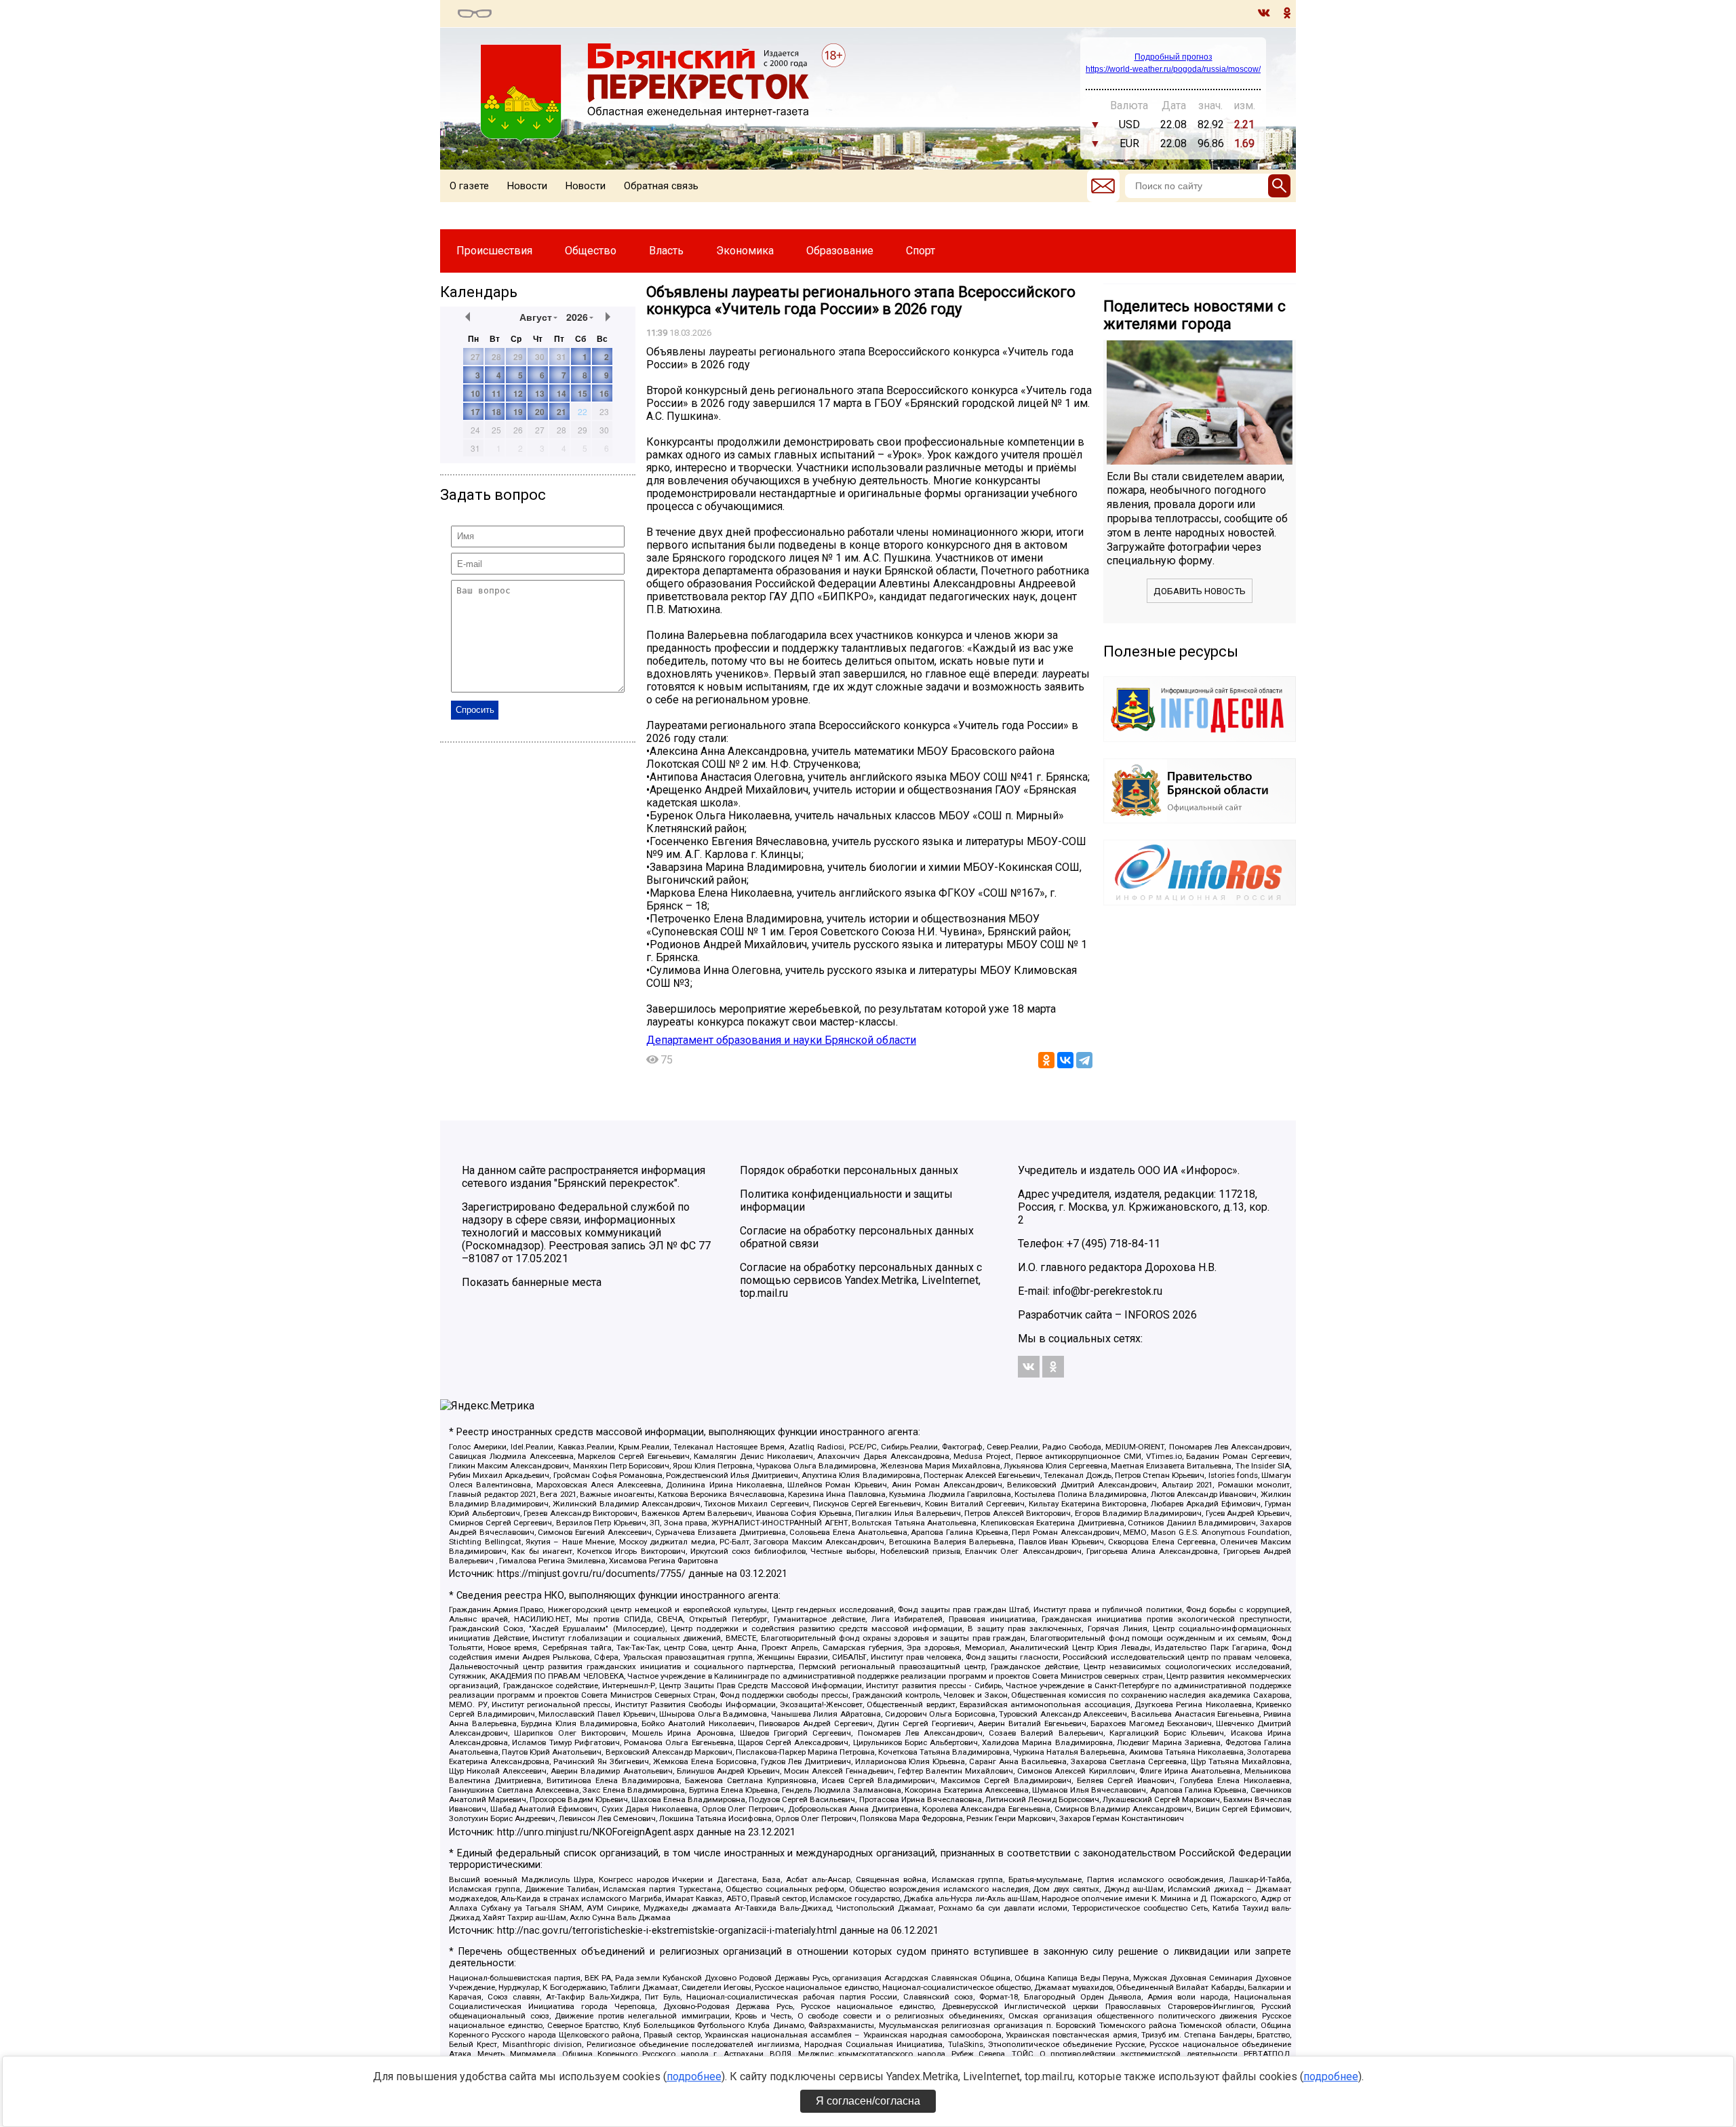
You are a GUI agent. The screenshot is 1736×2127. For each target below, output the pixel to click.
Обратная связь (661, 186)
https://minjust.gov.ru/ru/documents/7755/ (591, 1574)
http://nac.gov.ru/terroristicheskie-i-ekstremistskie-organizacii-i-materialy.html (667, 1931)
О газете (469, 186)
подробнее (694, 2076)
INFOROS (1147, 1315)
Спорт (921, 251)
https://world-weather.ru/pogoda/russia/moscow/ (1173, 69)
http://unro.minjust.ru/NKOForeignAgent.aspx (595, 1832)
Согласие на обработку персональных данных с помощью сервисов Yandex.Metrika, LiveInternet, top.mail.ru (861, 1280)
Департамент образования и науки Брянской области (781, 1040)
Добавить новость (1200, 591)
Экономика (745, 251)
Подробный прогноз (1173, 57)
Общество (591, 251)
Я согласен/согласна (868, 2101)
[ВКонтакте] (1065, 1060)
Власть (666, 251)
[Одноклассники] (1046, 1060)
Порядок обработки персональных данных (849, 1170)
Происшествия (494, 251)
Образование (840, 251)
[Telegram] (1084, 1060)
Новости (527, 186)
